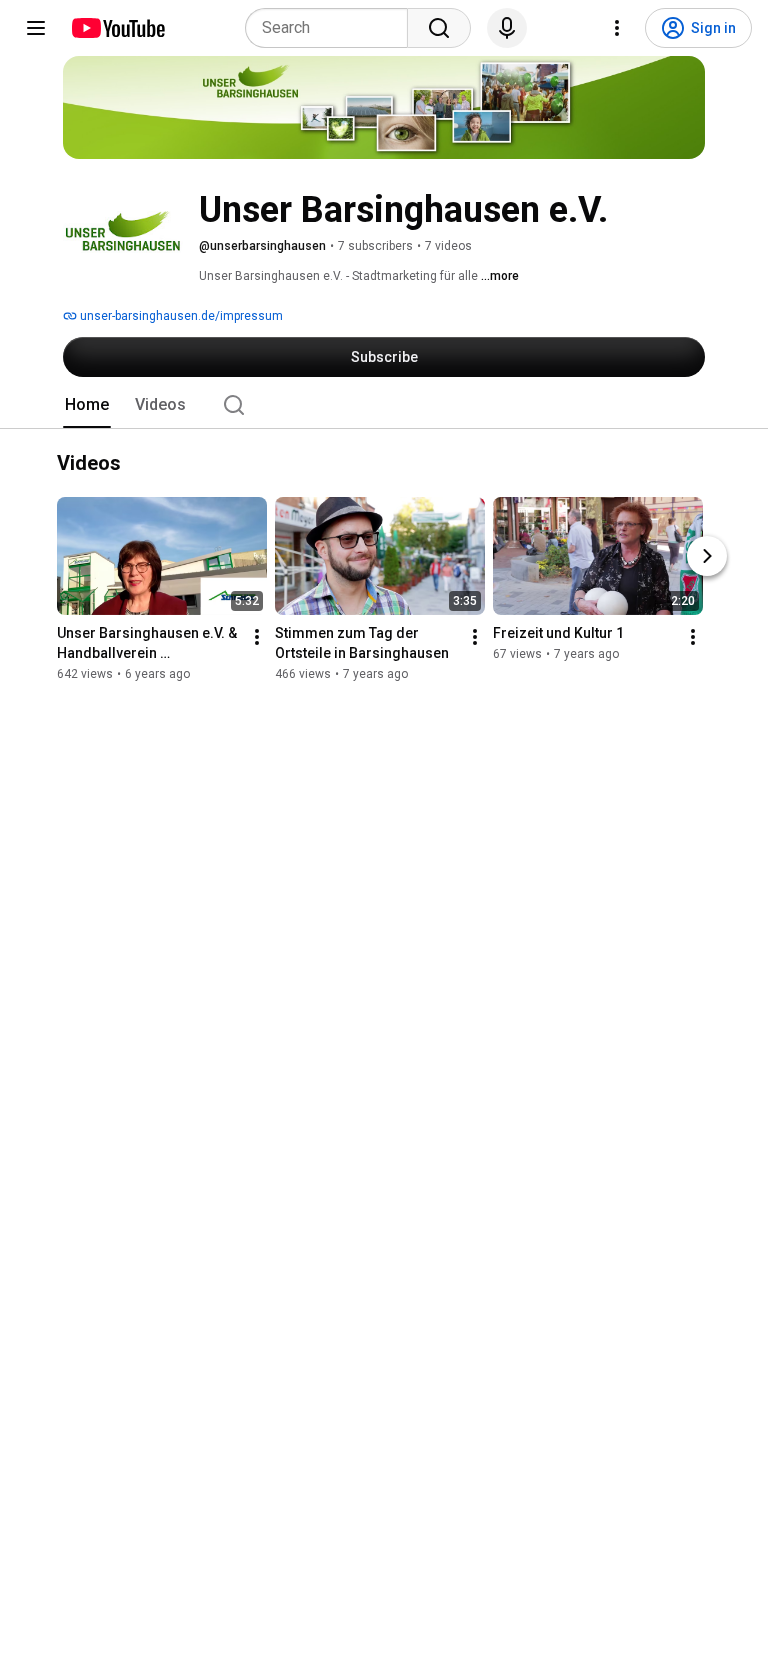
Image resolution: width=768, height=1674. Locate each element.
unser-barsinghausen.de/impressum (180, 316)
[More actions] (257, 638)
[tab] (87, 405)
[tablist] (384, 405)
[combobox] (332, 28)
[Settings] (617, 28)
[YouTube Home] (117, 28)
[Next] (707, 557)
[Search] (439, 28)
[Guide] (36, 28)
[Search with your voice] (507, 28)
